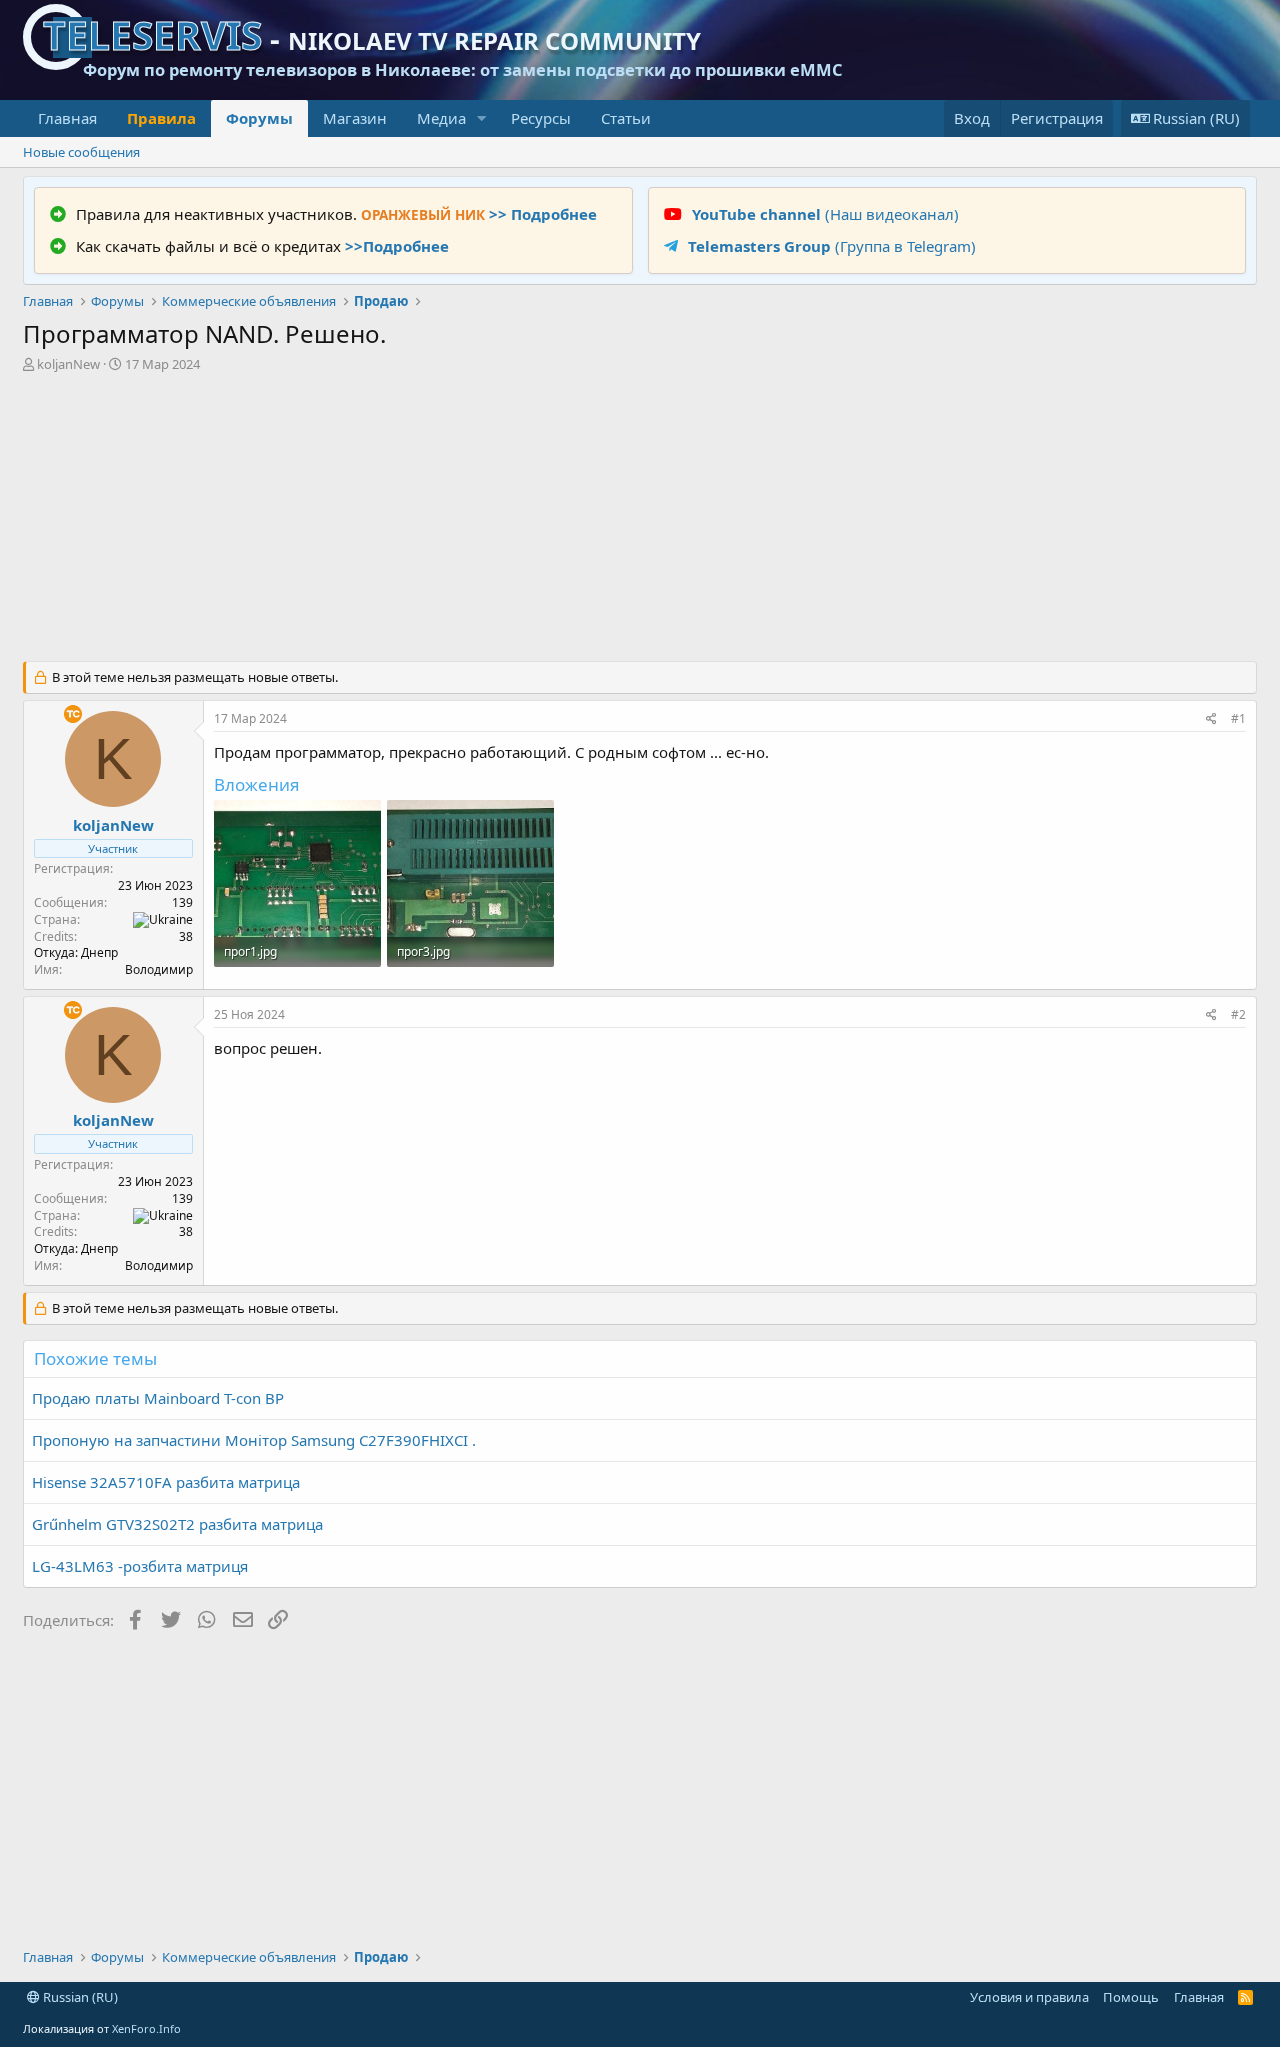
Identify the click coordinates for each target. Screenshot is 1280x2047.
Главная (67, 118)
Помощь (1131, 1997)
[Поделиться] (1211, 719)
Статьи (626, 118)
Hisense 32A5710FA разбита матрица (166, 1482)
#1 (1238, 718)
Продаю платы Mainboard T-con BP (158, 1398)
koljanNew (68, 364)
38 (186, 936)
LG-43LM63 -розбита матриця (140, 1566)
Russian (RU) (79, 1997)
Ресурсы (541, 118)
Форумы (259, 118)
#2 (1238, 1014)
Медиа (441, 118)
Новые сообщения (81, 152)
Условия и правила (1029, 1997)
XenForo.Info (146, 2028)
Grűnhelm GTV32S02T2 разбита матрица (177, 1524)
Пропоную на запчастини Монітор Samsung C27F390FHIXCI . (254, 1440)
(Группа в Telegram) (832, 246)
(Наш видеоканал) (825, 214)
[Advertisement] (640, 521)
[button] (482, 118)
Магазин (355, 118)
